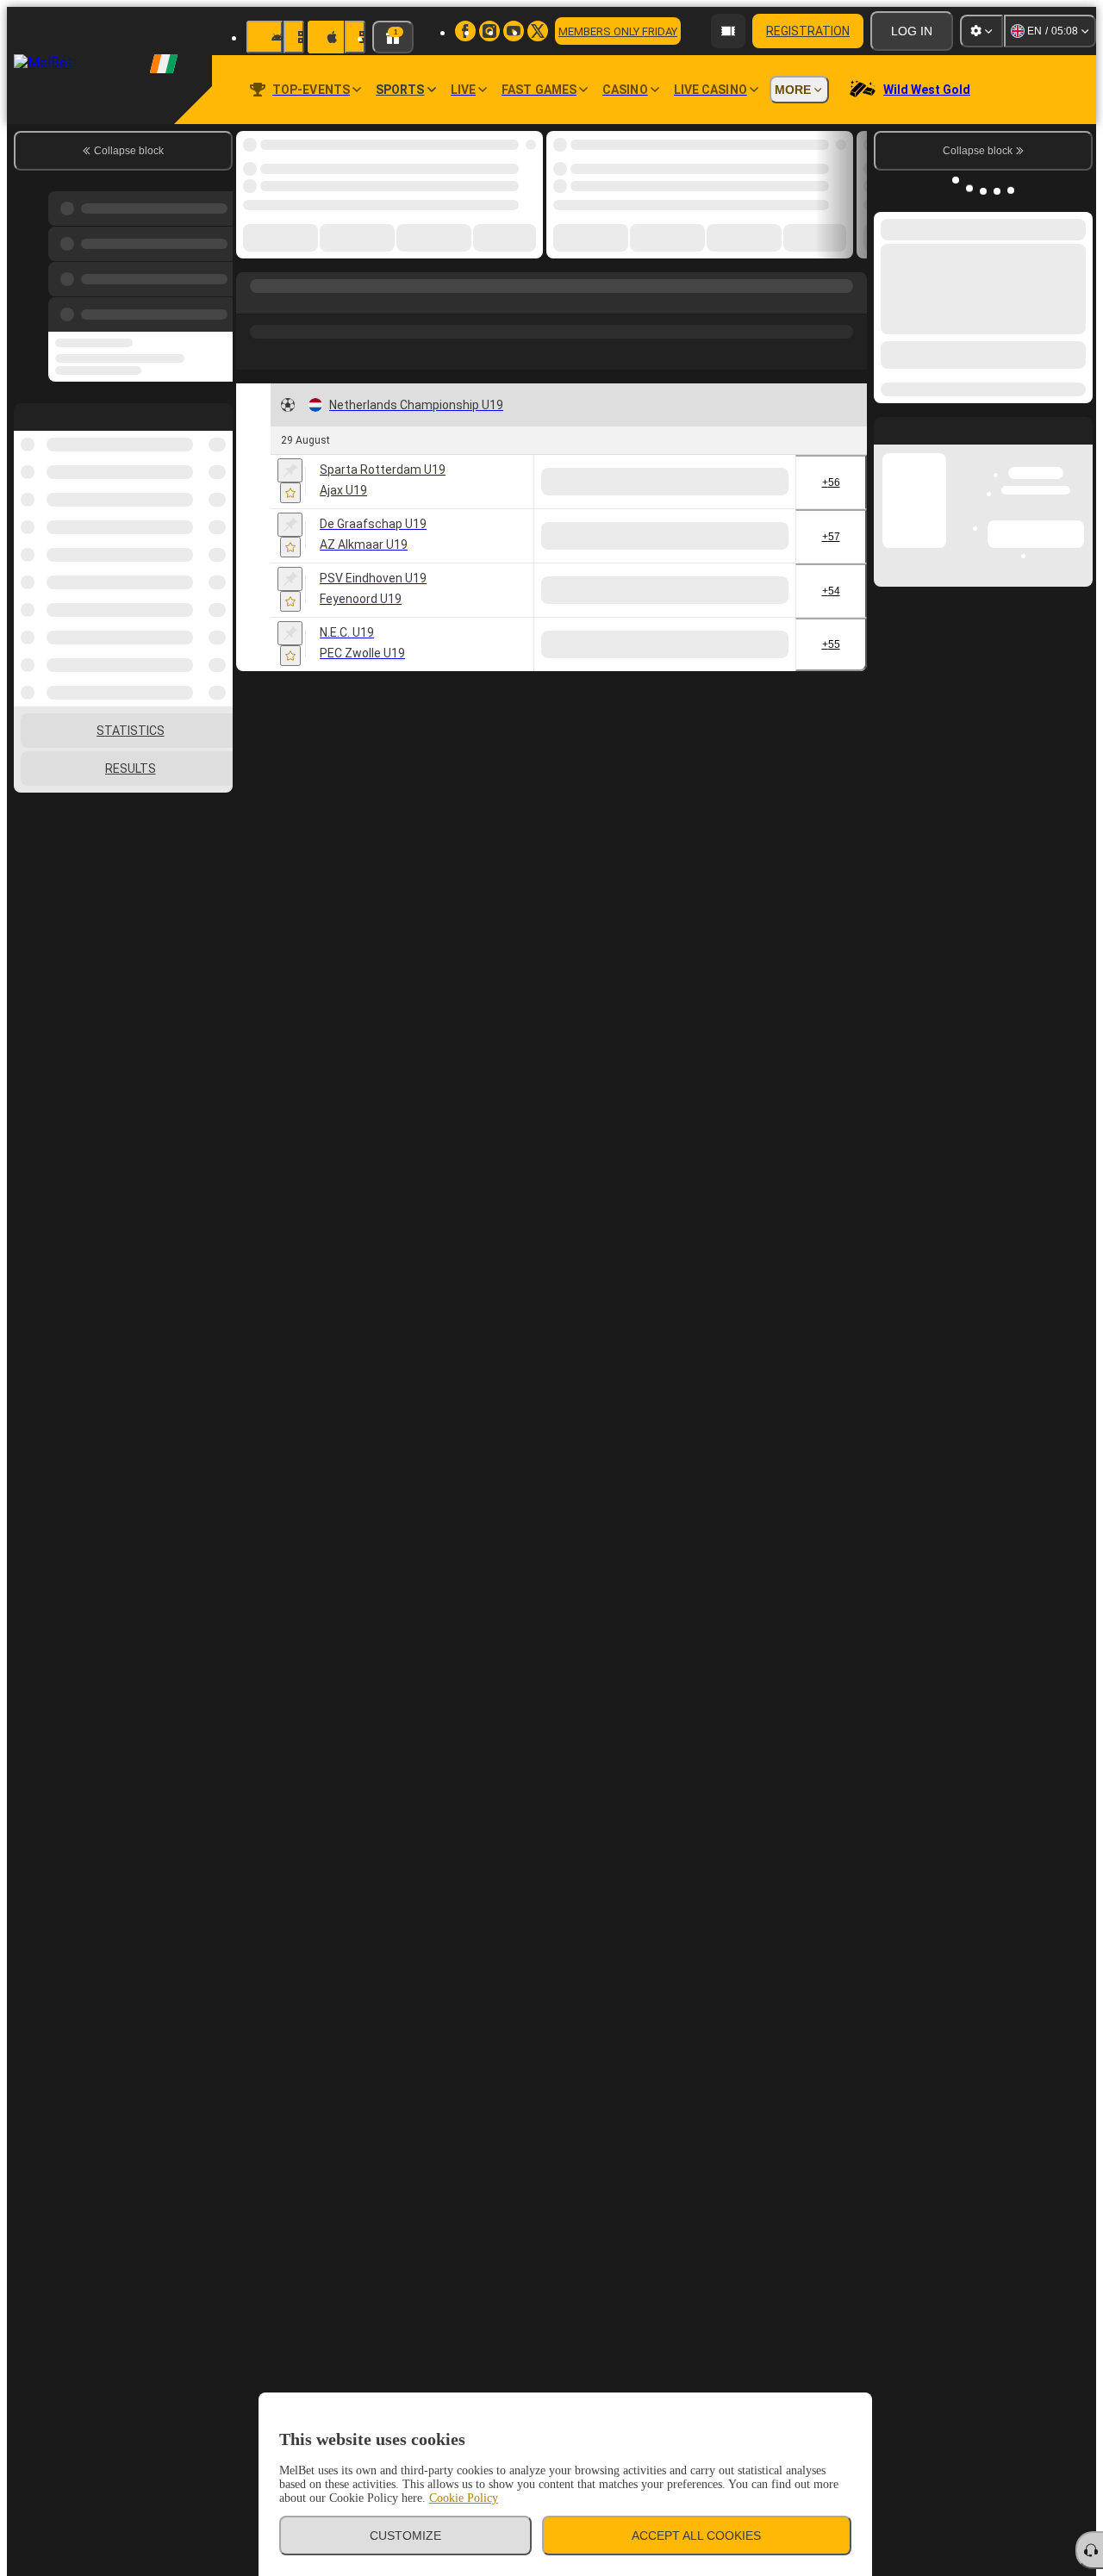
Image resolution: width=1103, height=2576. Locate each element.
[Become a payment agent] (728, 31)
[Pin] (290, 470)
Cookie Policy (464, 2498)
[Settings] (981, 31)
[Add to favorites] (290, 493)
